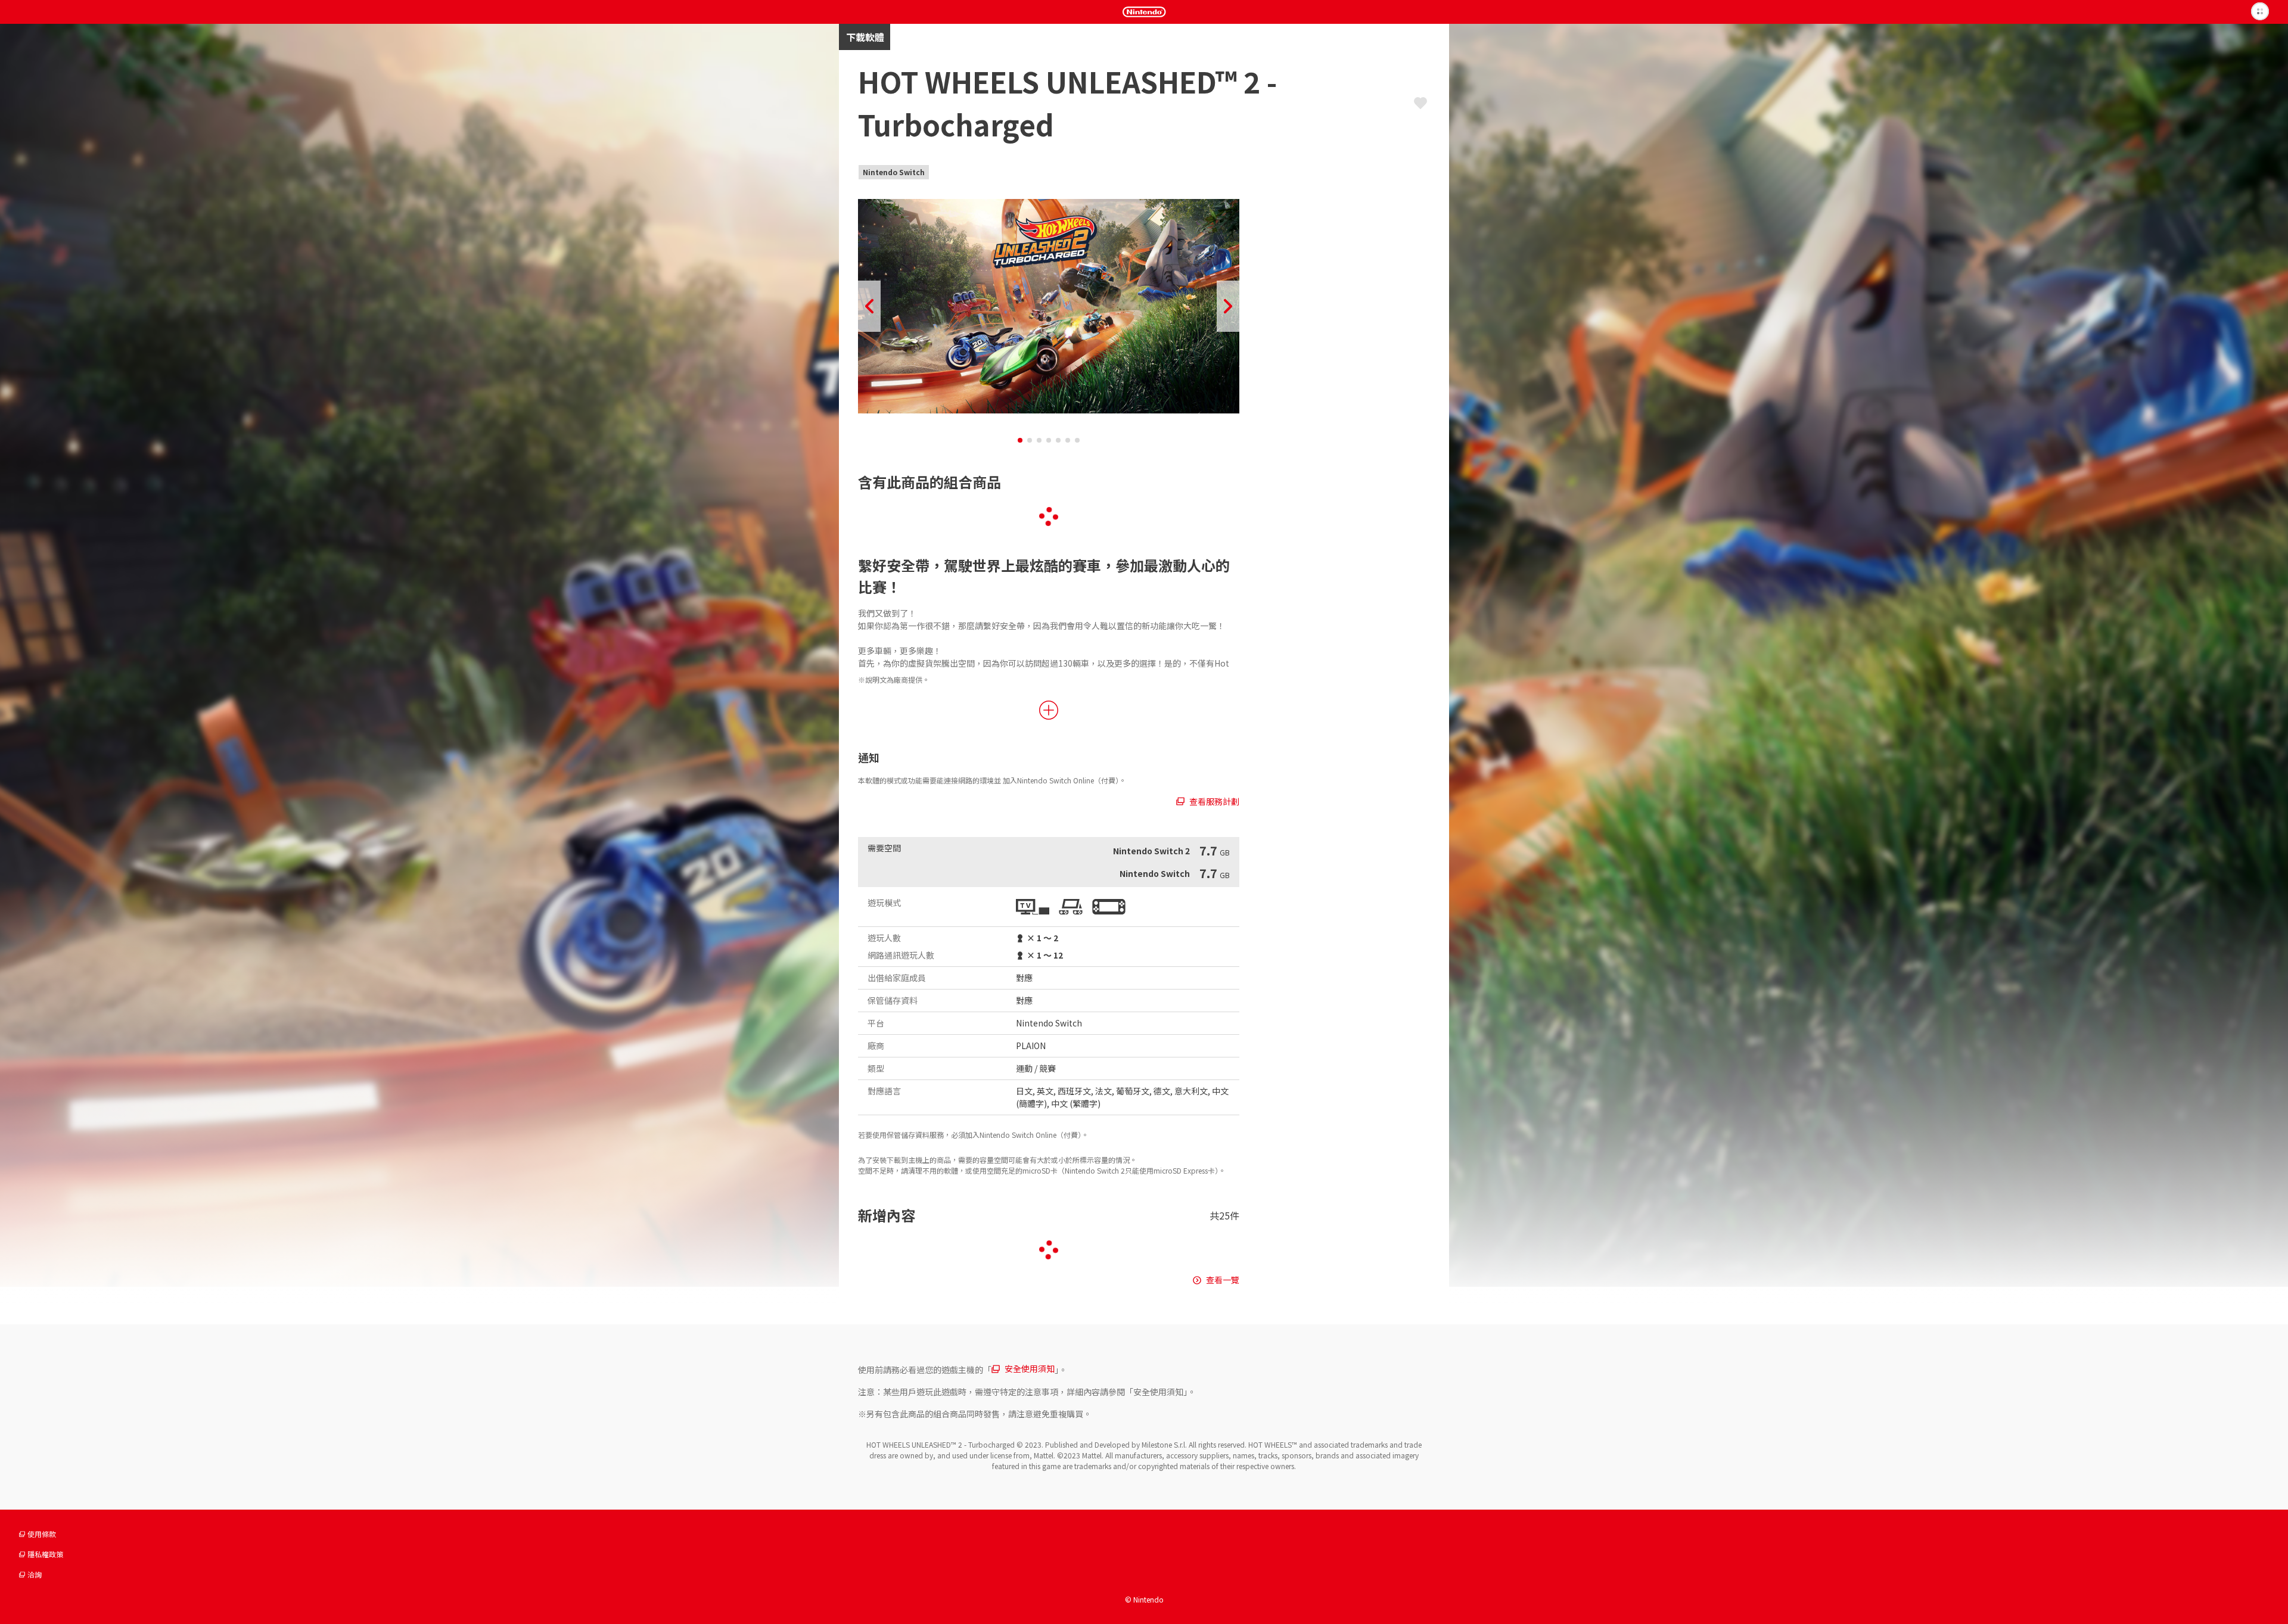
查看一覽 (1223, 1280)
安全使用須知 (1030, 1368)
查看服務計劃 (1214, 801)
